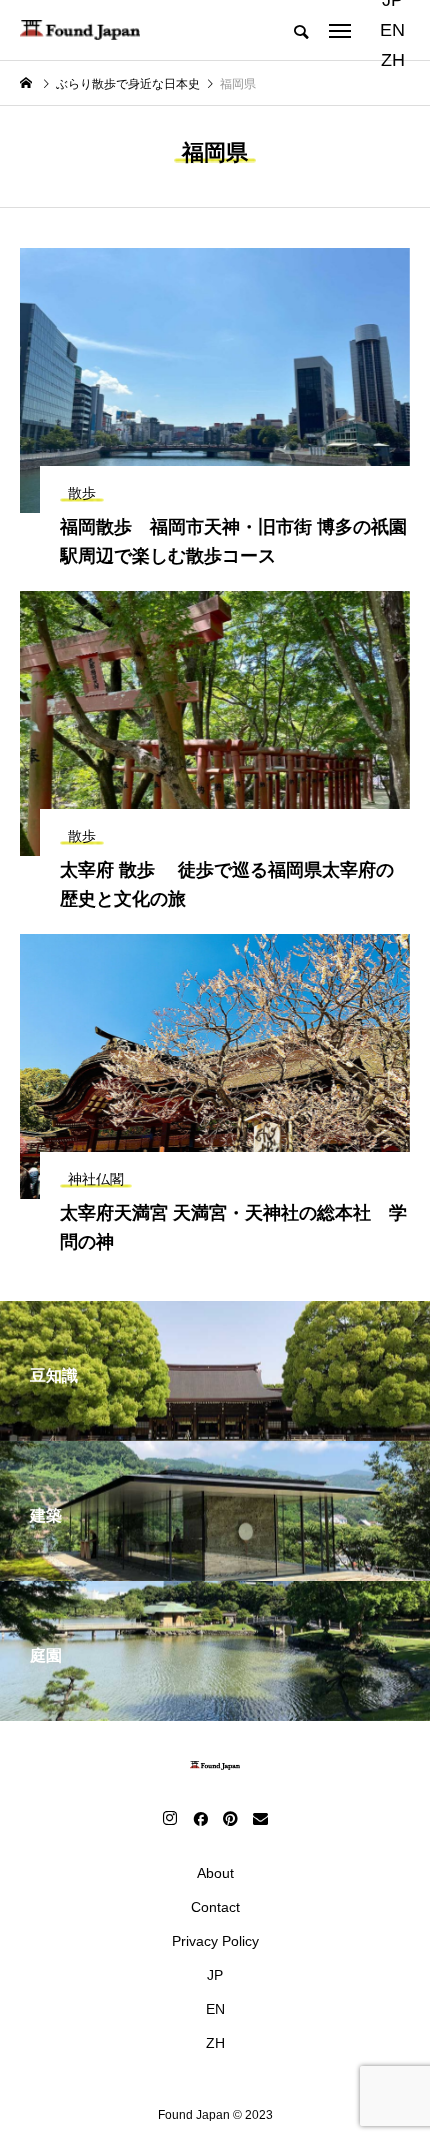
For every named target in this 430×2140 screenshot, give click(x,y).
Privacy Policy (215, 1941)
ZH (393, 60)
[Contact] (260, 1818)
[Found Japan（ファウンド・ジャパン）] (80, 30)
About (215, 1873)
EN (392, 30)
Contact (215, 1907)
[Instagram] (170, 1818)
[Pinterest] (230, 1818)
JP (215, 1975)
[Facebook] (200, 1818)
